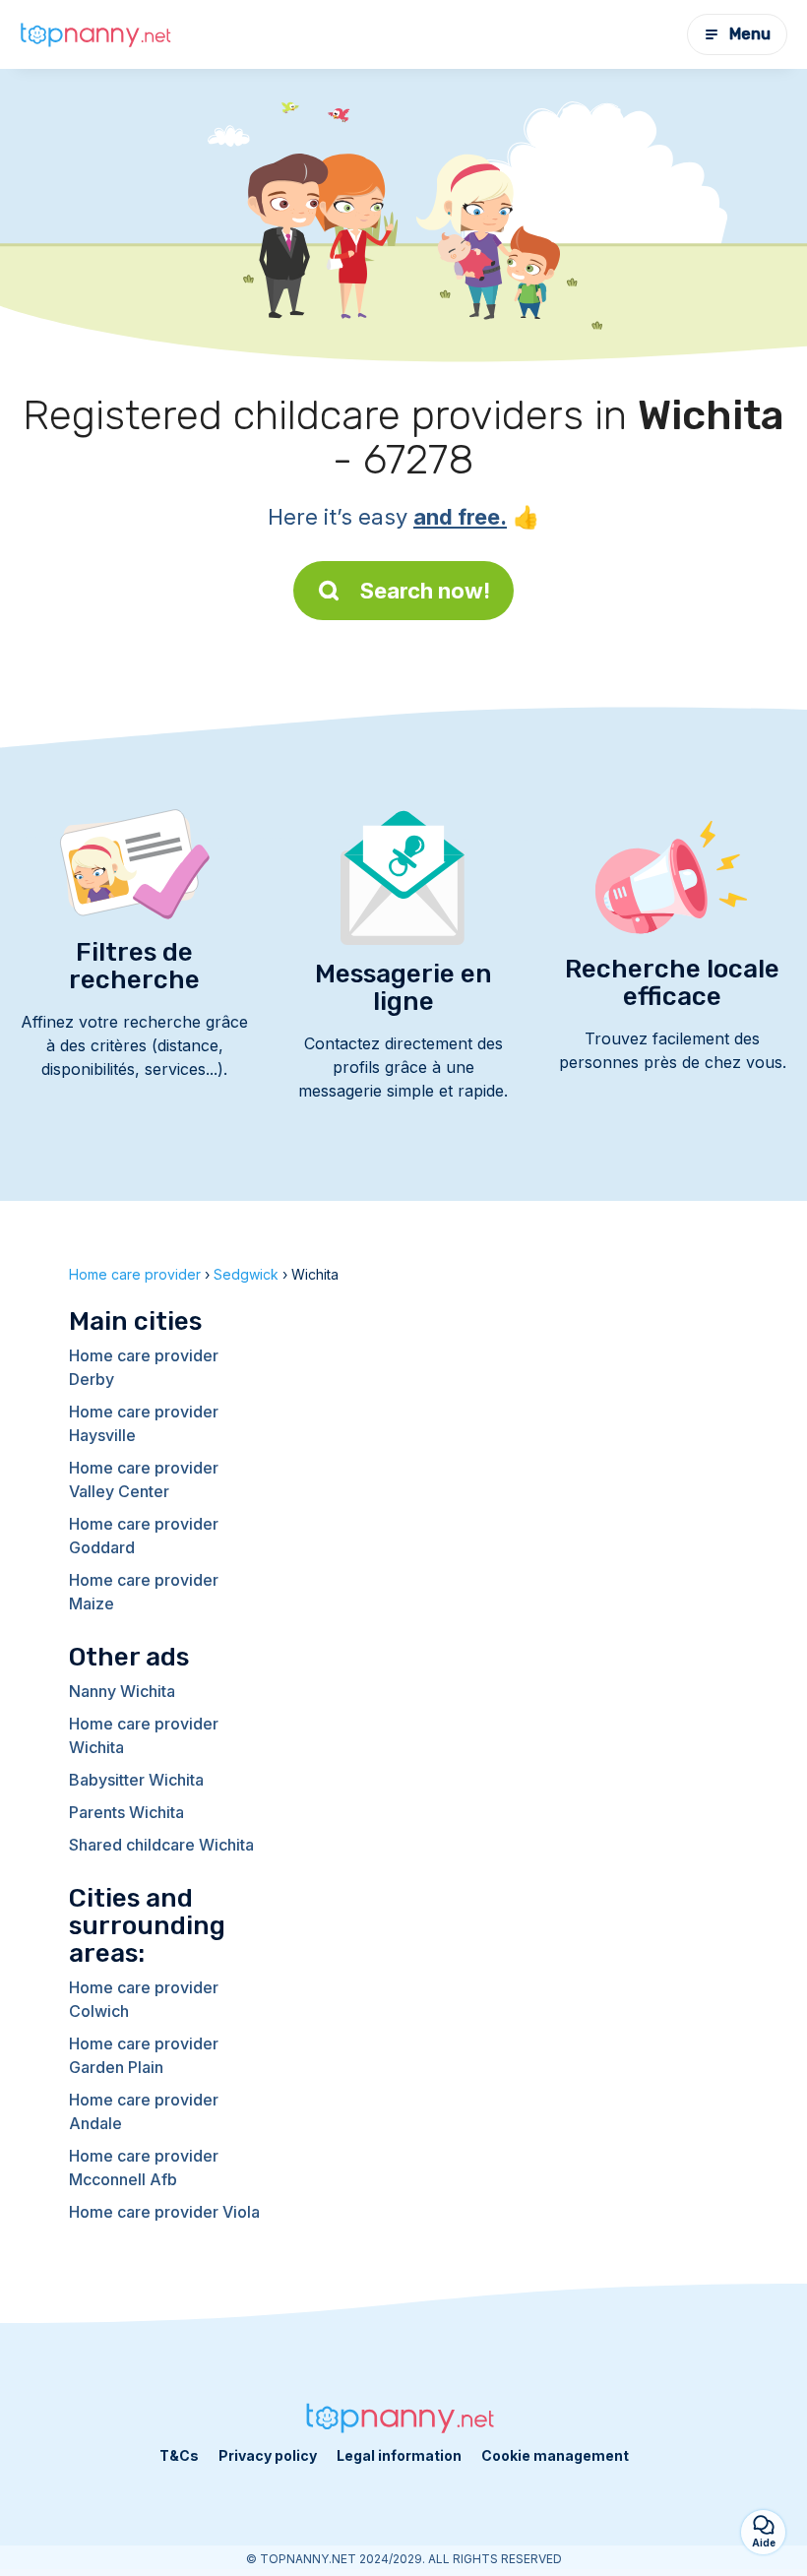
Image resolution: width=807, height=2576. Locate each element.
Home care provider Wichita (144, 1735)
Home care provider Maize (144, 1592)
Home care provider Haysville (144, 1423)
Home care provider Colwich (144, 1999)
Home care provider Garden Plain (144, 2055)
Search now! (425, 591)
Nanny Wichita (122, 1691)
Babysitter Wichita (136, 1780)
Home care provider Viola (164, 2212)
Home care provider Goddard (144, 1536)
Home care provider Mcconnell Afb (144, 2168)
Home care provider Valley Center (144, 1479)
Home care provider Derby (144, 1367)
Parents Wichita (126, 1812)
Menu (750, 34)
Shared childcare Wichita (161, 1845)
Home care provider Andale (144, 2111)
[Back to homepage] (98, 35)
